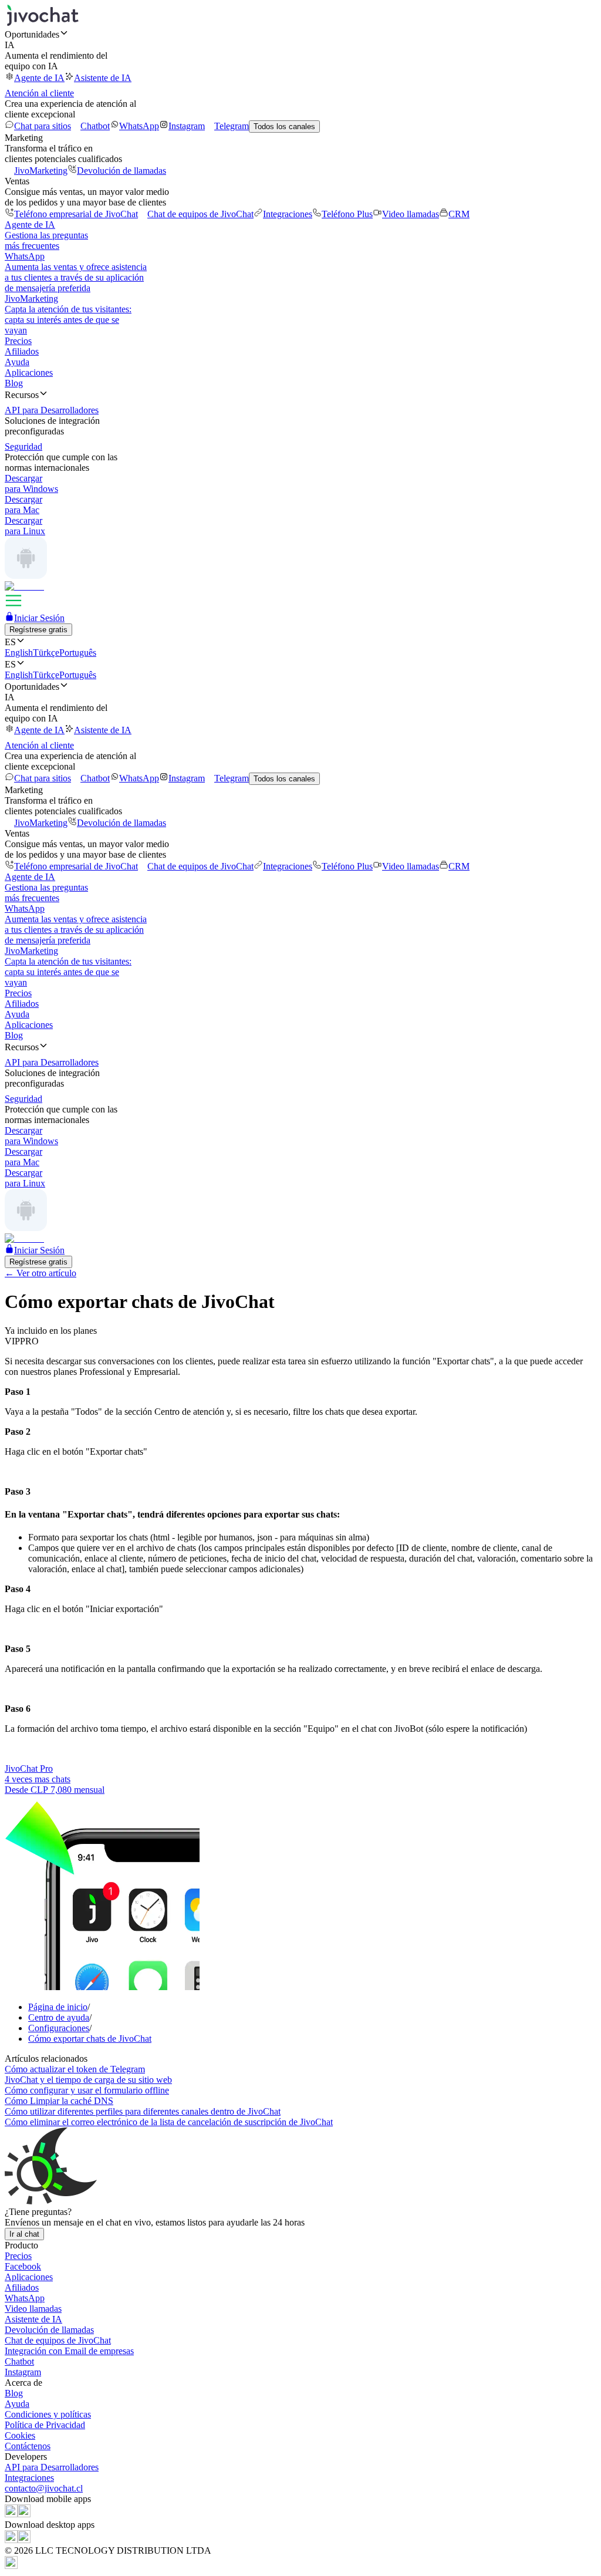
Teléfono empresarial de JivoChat (76, 214)
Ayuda (17, 362)
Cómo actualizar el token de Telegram (75, 2069)
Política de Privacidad (45, 2425)
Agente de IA (39, 78)
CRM (459, 214)
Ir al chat (24, 2234)
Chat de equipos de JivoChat (200, 214)
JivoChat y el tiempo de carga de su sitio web (88, 2080)
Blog (14, 383)
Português (78, 653)
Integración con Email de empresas (69, 2351)
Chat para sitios (43, 126)
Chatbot (95, 126)
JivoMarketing (41, 171)
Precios (18, 341)
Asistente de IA (103, 78)
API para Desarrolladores (52, 2467)
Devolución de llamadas (121, 171)
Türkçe (46, 653)
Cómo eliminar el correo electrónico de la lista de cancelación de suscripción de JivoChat (169, 2122)
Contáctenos (28, 2446)
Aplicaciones (29, 372)
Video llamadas (411, 214)
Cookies (20, 2435)
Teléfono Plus (347, 214)
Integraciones (288, 214)
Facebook (23, 2266)
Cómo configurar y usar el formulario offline (87, 2090)
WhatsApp (139, 126)
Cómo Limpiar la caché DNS (59, 2101)
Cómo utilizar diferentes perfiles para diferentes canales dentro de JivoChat (143, 2111)
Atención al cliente (39, 93)
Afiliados (22, 351)
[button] (300, 34)
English (19, 653)
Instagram (187, 126)
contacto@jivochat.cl (44, 2488)
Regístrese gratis (38, 630)
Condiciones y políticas (48, 2414)
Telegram (232, 126)
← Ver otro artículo (40, 1273)
